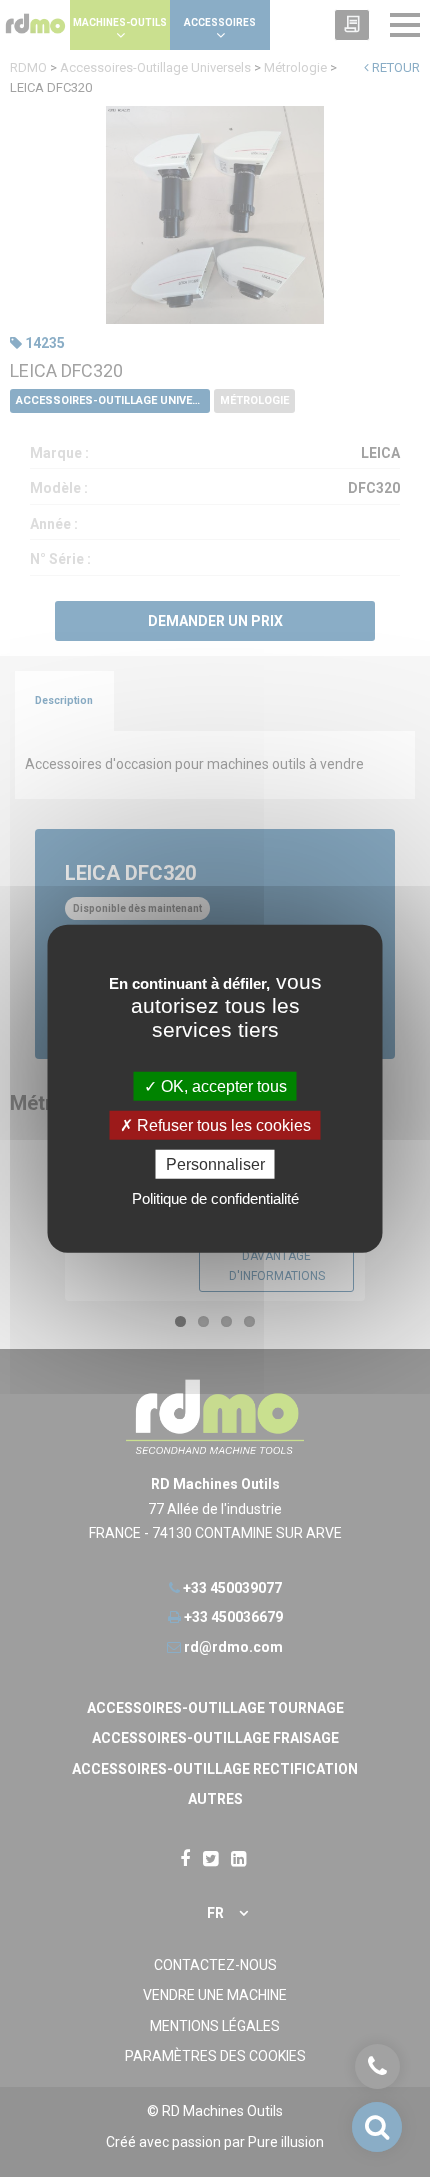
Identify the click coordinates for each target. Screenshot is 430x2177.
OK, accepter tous (222, 1085)
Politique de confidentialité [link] (215, 1198)
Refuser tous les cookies (222, 1124)
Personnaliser (215, 1164)
